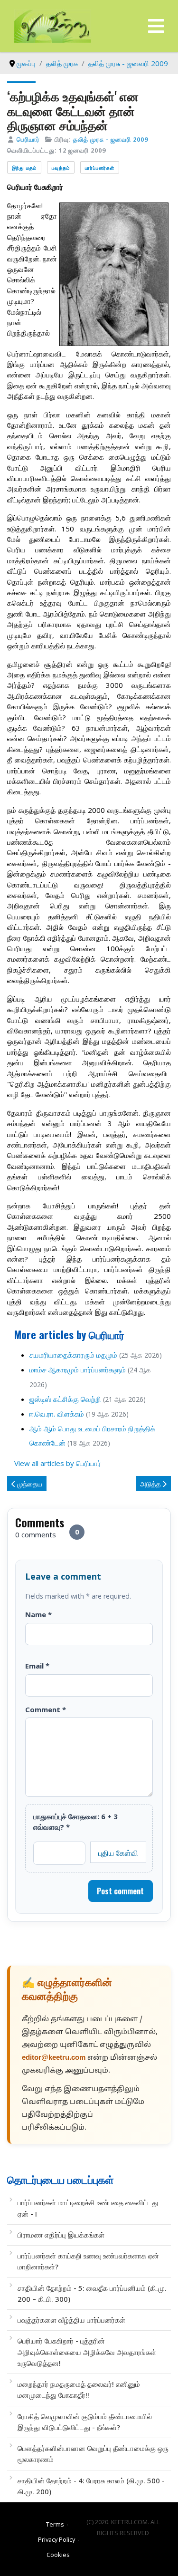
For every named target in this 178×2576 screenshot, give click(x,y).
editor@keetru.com (54, 2058)
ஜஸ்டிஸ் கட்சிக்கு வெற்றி (65, 1399)
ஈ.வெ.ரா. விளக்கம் (57, 1414)
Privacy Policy (56, 2539)
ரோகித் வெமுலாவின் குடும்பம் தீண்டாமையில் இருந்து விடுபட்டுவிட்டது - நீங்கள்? (85, 2422)
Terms (55, 2524)
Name (38, 1614)
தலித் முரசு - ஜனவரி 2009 (111, 139)
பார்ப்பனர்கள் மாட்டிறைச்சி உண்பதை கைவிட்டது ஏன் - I (88, 2208)
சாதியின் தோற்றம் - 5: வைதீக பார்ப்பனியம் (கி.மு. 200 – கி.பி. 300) (92, 2293)
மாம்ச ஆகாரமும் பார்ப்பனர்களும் (78, 1370)
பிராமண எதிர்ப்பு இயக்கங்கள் (61, 2235)
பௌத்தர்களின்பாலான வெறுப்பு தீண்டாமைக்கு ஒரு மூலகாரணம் (93, 2454)
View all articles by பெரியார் (58, 1463)
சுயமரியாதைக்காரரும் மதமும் (73, 1355)
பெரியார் (28, 139)
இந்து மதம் (24, 168)
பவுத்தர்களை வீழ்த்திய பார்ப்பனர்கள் (71, 2320)
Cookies (58, 2555)
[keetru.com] (53, 25)
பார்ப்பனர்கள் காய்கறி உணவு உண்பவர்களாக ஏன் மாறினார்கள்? (88, 2261)
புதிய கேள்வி (118, 1852)
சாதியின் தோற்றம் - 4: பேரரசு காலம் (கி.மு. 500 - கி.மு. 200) (91, 2486)
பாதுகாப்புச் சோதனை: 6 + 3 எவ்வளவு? (75, 1822)
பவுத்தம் (61, 168)
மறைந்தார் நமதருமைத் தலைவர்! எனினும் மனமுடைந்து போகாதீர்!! (79, 2389)
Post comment (120, 1891)
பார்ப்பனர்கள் (100, 168)
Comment (46, 1709)
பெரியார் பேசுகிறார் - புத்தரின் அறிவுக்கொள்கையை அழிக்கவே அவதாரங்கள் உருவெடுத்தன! (87, 2352)
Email (37, 1666)
